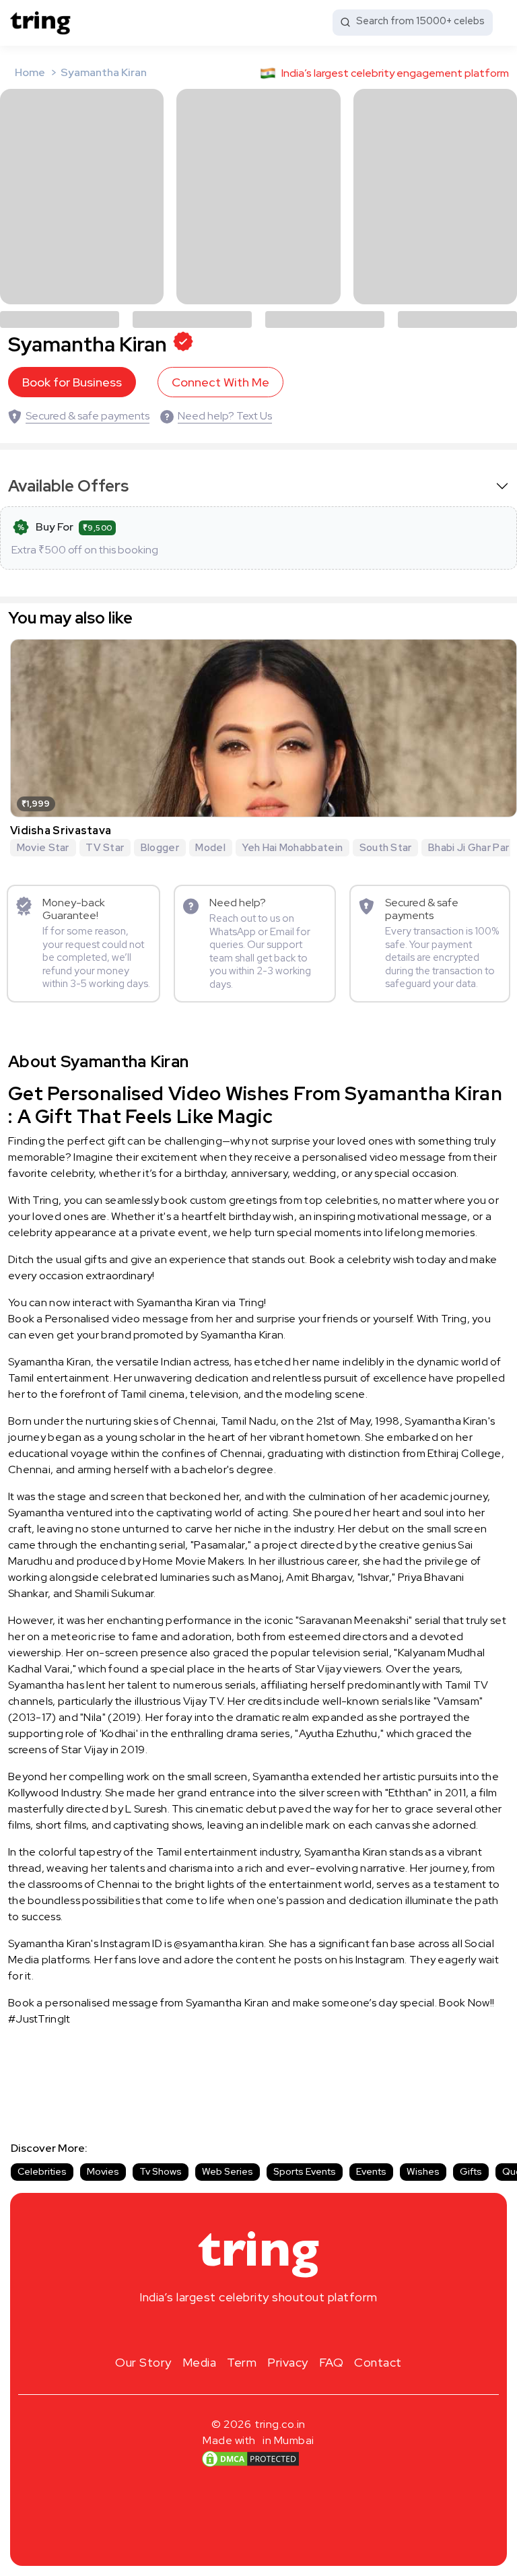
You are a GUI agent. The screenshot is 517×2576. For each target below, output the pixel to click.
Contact (378, 2362)
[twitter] (258, 2329)
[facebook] (237, 2329)
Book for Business (72, 382)
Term (242, 2362)
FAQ (332, 2362)
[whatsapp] (302, 2329)
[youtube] (280, 2329)
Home (30, 72)
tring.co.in (280, 2424)
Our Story (143, 2362)
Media (200, 2362)
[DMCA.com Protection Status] (250, 2459)
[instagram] (215, 2329)
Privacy (288, 2362)
